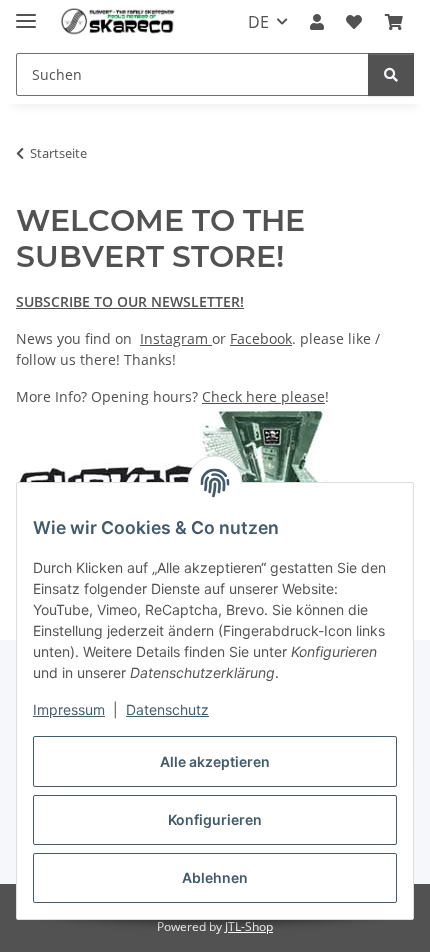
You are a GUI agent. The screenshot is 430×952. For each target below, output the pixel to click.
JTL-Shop (249, 926)
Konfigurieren (215, 819)
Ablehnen (215, 877)
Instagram (176, 338)
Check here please (263, 396)
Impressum (69, 709)
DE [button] (258, 22)
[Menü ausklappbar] (26, 12)
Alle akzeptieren (215, 761)
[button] (317, 22)
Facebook (261, 338)
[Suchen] (391, 74)
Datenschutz (167, 709)
